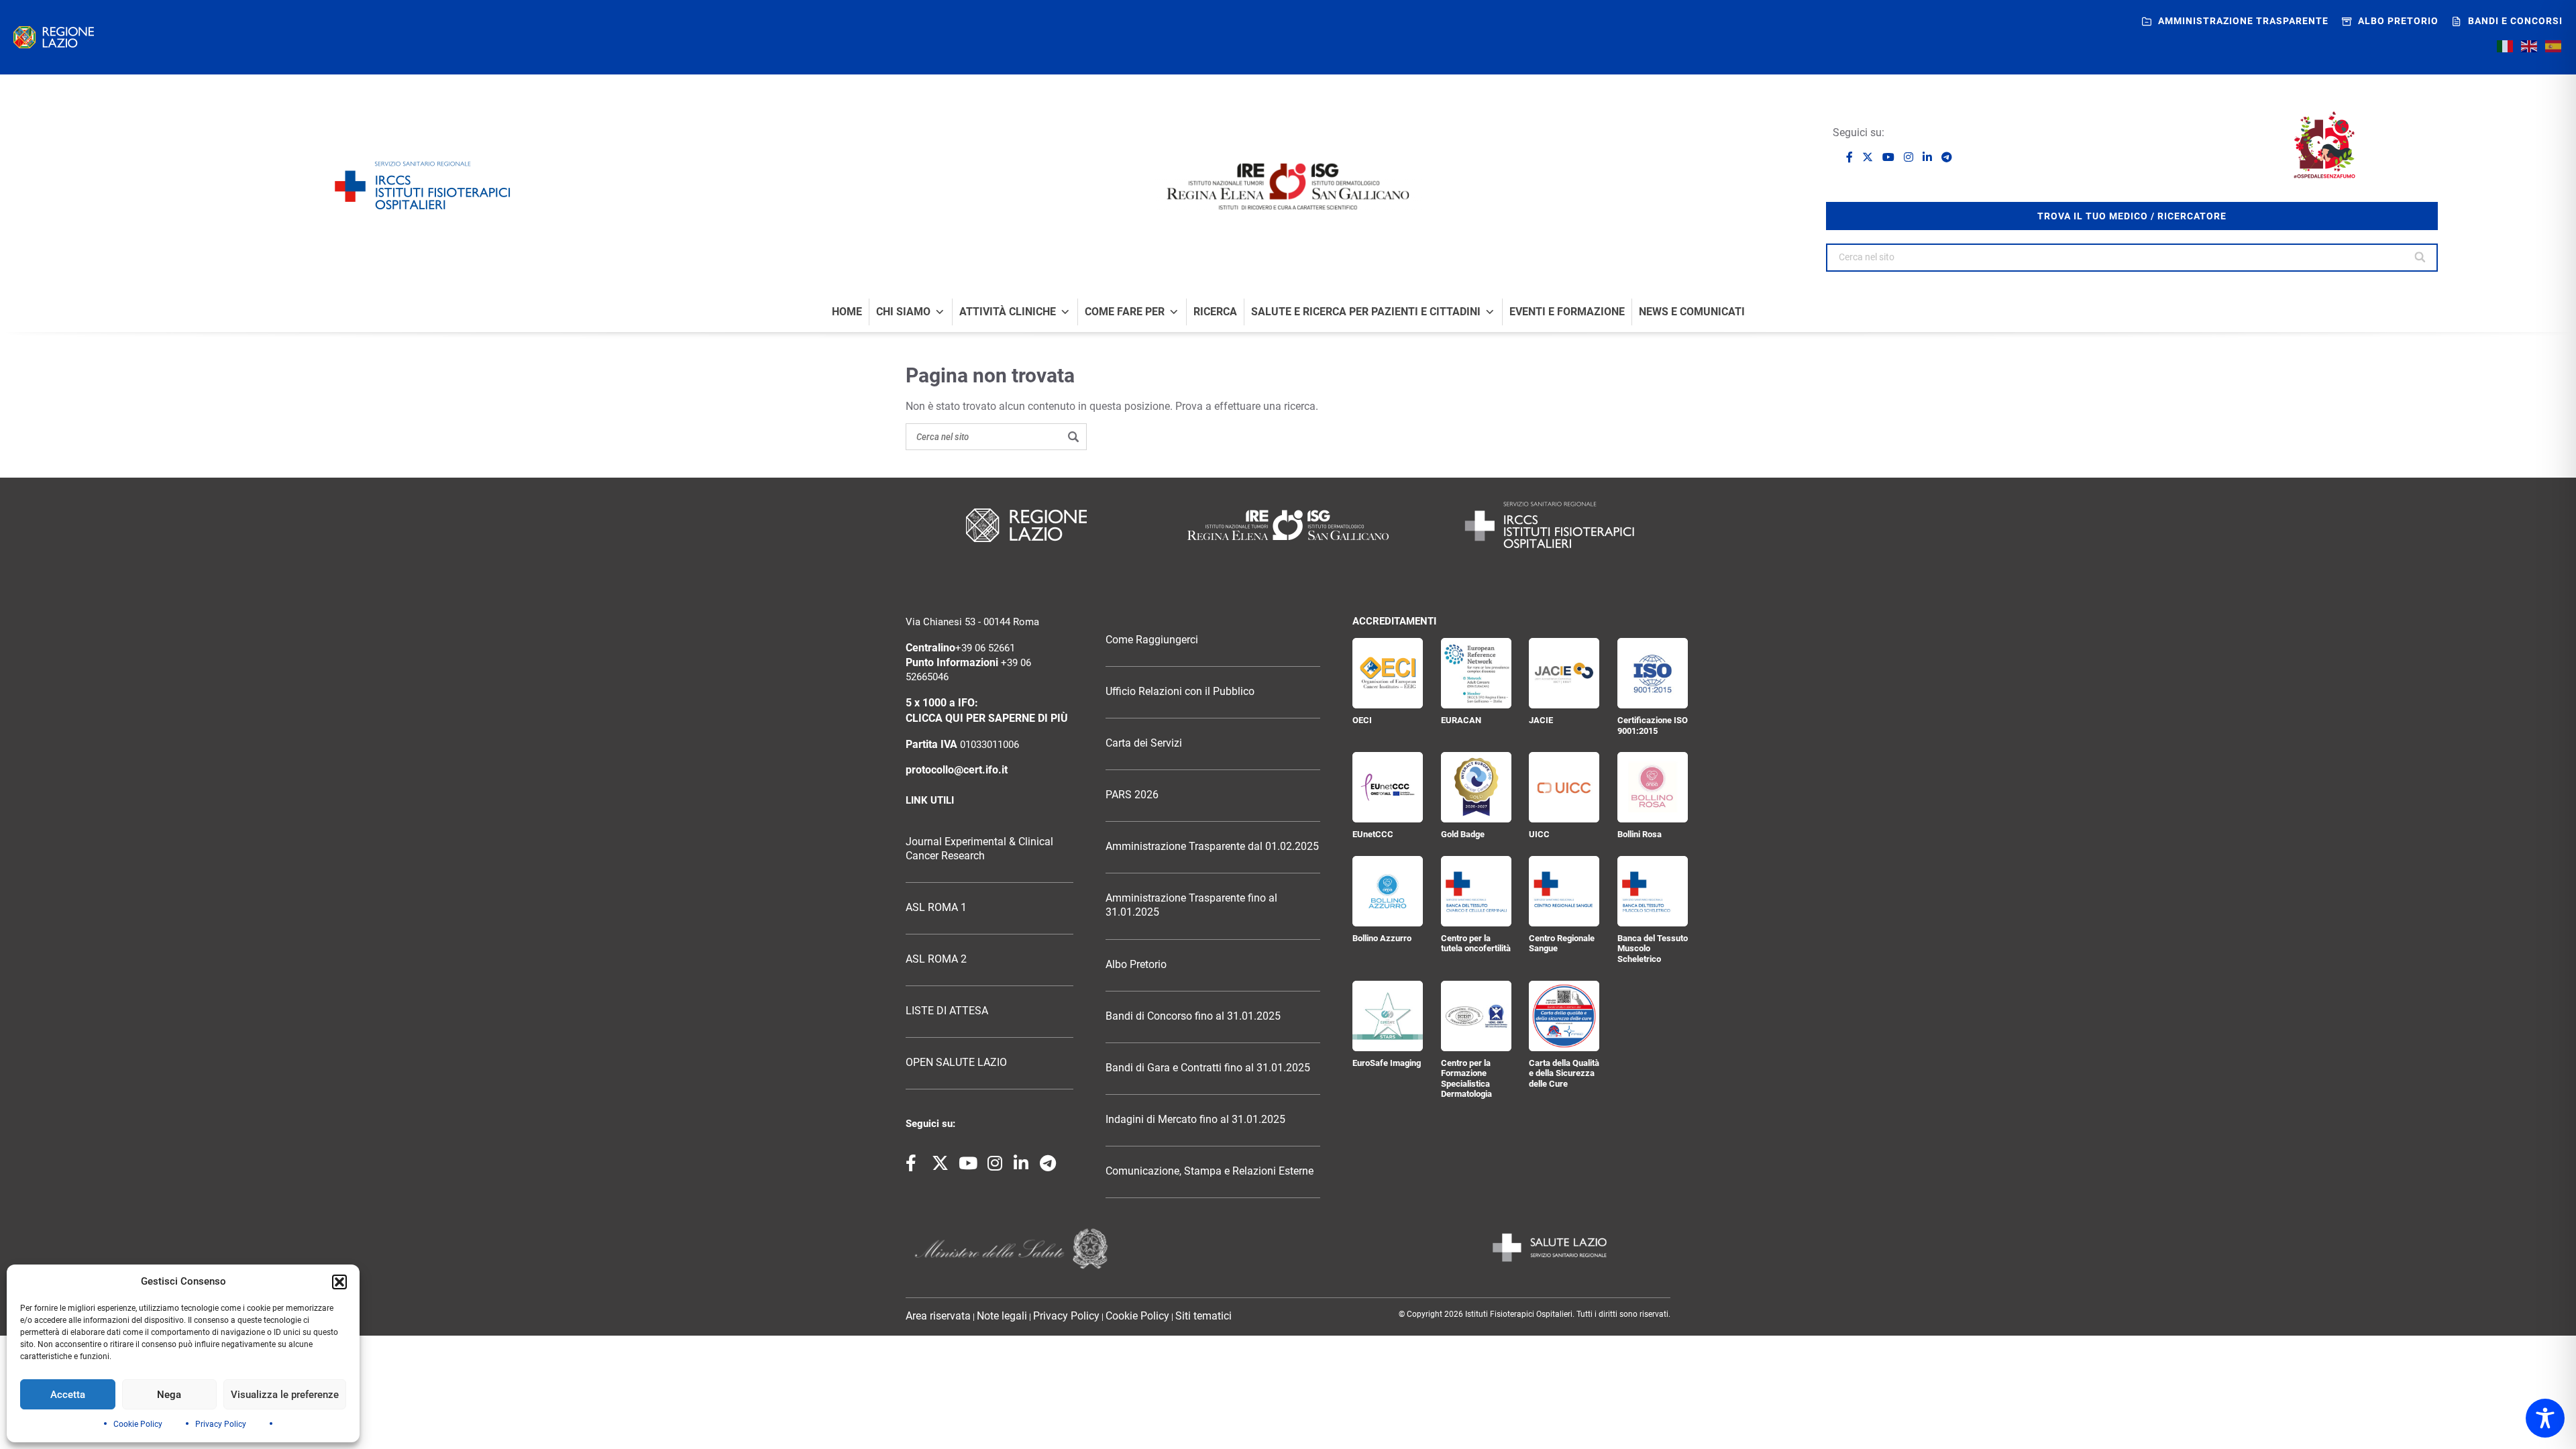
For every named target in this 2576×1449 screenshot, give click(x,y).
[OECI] (1388, 673)
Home (847, 312)
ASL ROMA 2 (936, 959)
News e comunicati (1692, 312)
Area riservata (938, 1316)
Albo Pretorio (1136, 965)
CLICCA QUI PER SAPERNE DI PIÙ (987, 718)
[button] (339, 1282)
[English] (2530, 46)
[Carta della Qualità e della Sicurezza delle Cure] (1564, 1016)
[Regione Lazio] (54, 37)
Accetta (68, 1395)
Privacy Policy (221, 1424)
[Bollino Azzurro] (1388, 891)
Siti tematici (1203, 1316)
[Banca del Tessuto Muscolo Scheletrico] (1653, 891)
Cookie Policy (138, 1424)
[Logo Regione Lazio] (1026, 525)
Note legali (1002, 1316)
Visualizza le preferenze (285, 1395)
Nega (169, 1395)
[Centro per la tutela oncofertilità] (1476, 891)
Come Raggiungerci (1152, 640)
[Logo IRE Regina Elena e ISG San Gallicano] (1288, 186)
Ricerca (1215, 312)
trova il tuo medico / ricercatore (2132, 216)
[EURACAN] (1476, 673)
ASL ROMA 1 (936, 908)
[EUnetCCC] (1388, 787)
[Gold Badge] (1476, 787)
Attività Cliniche (1008, 312)
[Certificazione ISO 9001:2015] (1653, 673)
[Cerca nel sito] (2421, 258)
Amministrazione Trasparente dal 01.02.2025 (1212, 847)
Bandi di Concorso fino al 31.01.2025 (1193, 1016)
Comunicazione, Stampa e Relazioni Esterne (1210, 1171)
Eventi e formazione (1567, 312)
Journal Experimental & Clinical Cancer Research (979, 849)
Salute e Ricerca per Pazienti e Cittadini (1366, 312)
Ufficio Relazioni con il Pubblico (1180, 692)
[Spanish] (2554, 46)
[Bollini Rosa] (1653, 787)
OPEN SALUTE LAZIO (956, 1063)
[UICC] (1564, 787)
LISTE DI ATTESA (947, 1011)
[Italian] (2506, 46)
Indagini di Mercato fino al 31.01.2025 (1195, 1120)
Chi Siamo (903, 312)
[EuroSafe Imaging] (1388, 1016)
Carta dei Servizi (1144, 743)
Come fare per (1125, 312)
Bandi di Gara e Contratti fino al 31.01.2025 (1208, 1068)
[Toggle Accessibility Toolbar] (2545, 1418)
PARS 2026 (1132, 795)
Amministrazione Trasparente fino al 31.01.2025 (1191, 905)
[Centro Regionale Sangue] (1564, 891)
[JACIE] (1564, 673)
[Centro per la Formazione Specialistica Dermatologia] (1476, 1016)
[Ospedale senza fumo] (2324, 145)
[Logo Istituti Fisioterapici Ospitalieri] (1288, 525)
